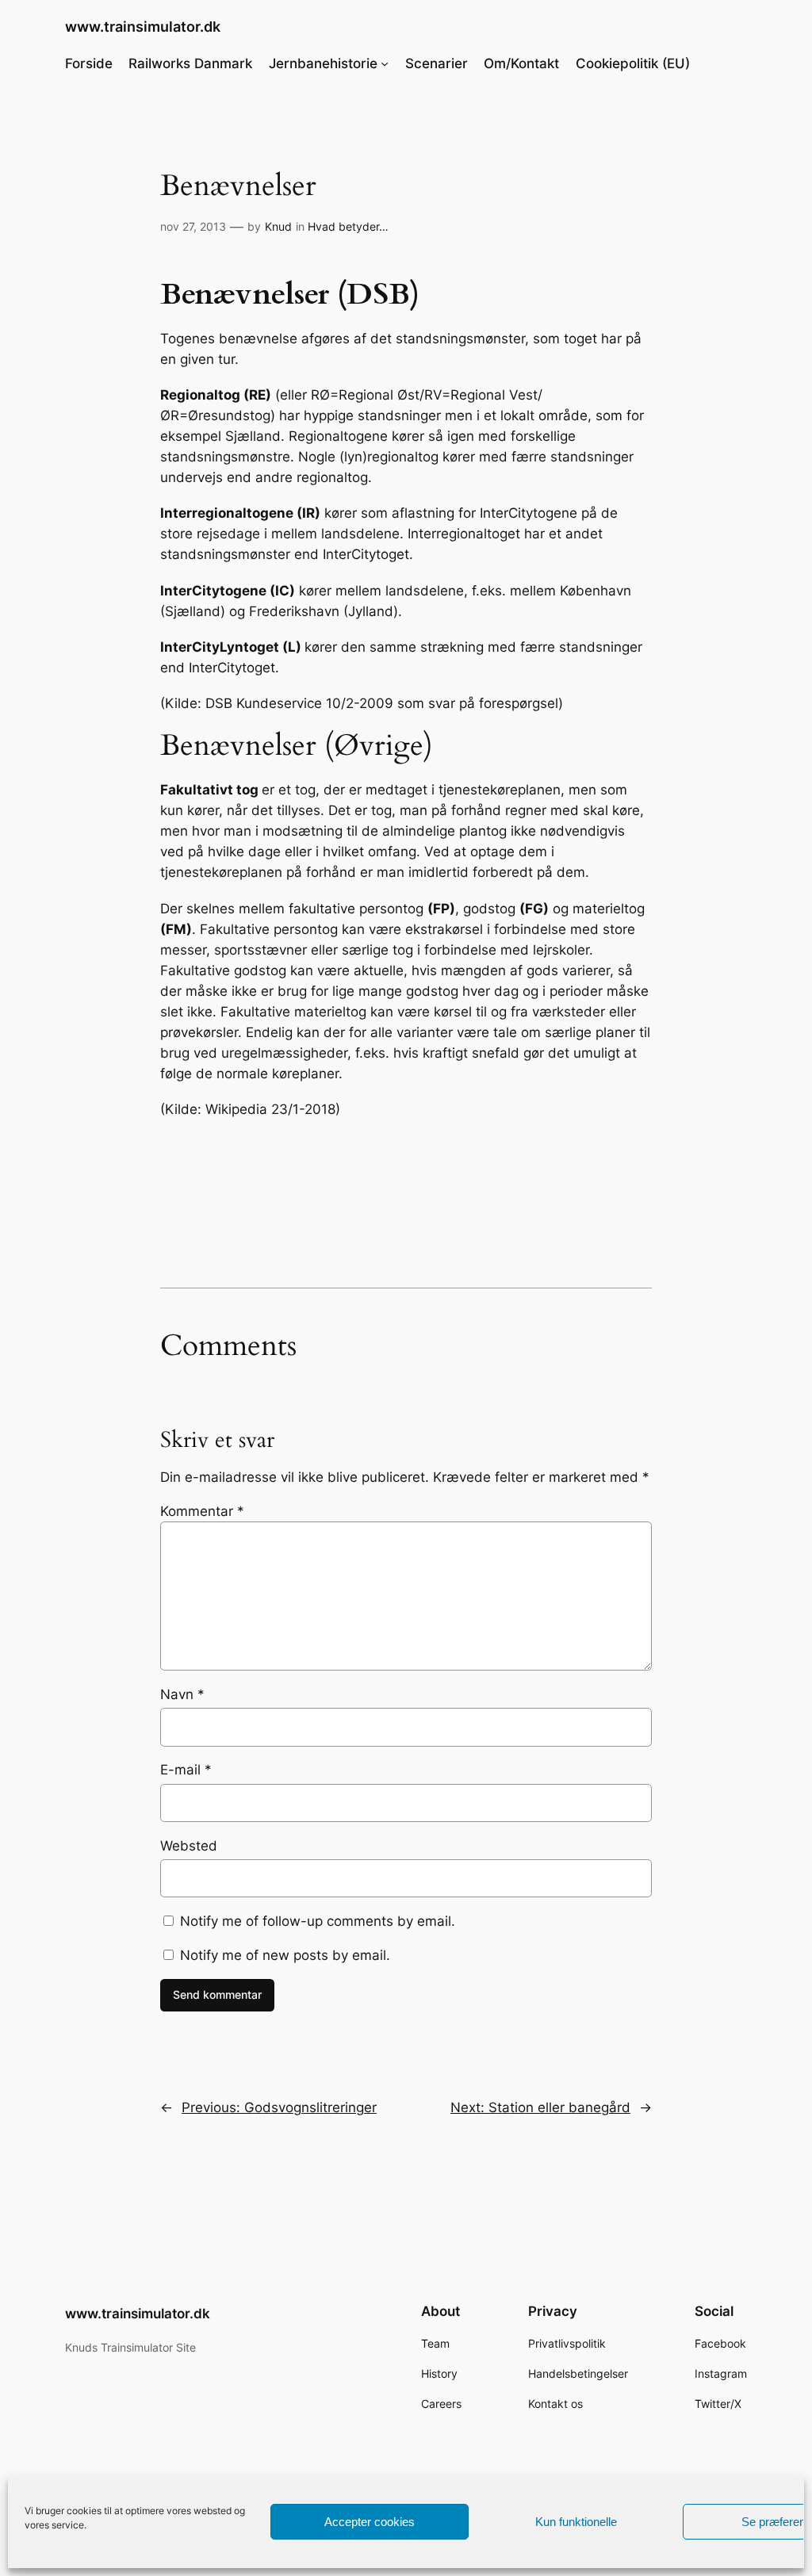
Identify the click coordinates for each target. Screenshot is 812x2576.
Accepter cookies (370, 2522)
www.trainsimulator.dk (143, 27)
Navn (182, 1694)
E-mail (186, 1770)
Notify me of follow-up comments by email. (318, 1921)
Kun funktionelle (576, 2522)
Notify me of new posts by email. (285, 1955)
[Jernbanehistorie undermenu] (385, 63)
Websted (189, 1846)
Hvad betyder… (348, 226)
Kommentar (202, 1511)
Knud (278, 226)
